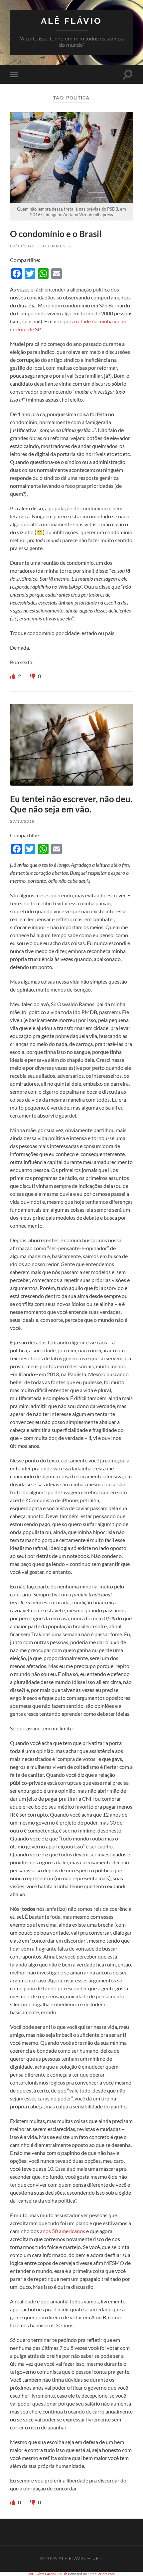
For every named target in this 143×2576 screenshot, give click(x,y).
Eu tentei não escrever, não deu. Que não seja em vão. (71, 804)
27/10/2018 (22, 821)
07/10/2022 (22, 246)
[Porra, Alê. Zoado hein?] (33, 676)
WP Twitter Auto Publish (48, 2574)
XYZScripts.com (102, 2574)
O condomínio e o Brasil (56, 234)
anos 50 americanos (63, 2231)
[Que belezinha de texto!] (13, 676)
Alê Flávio (71, 21)
